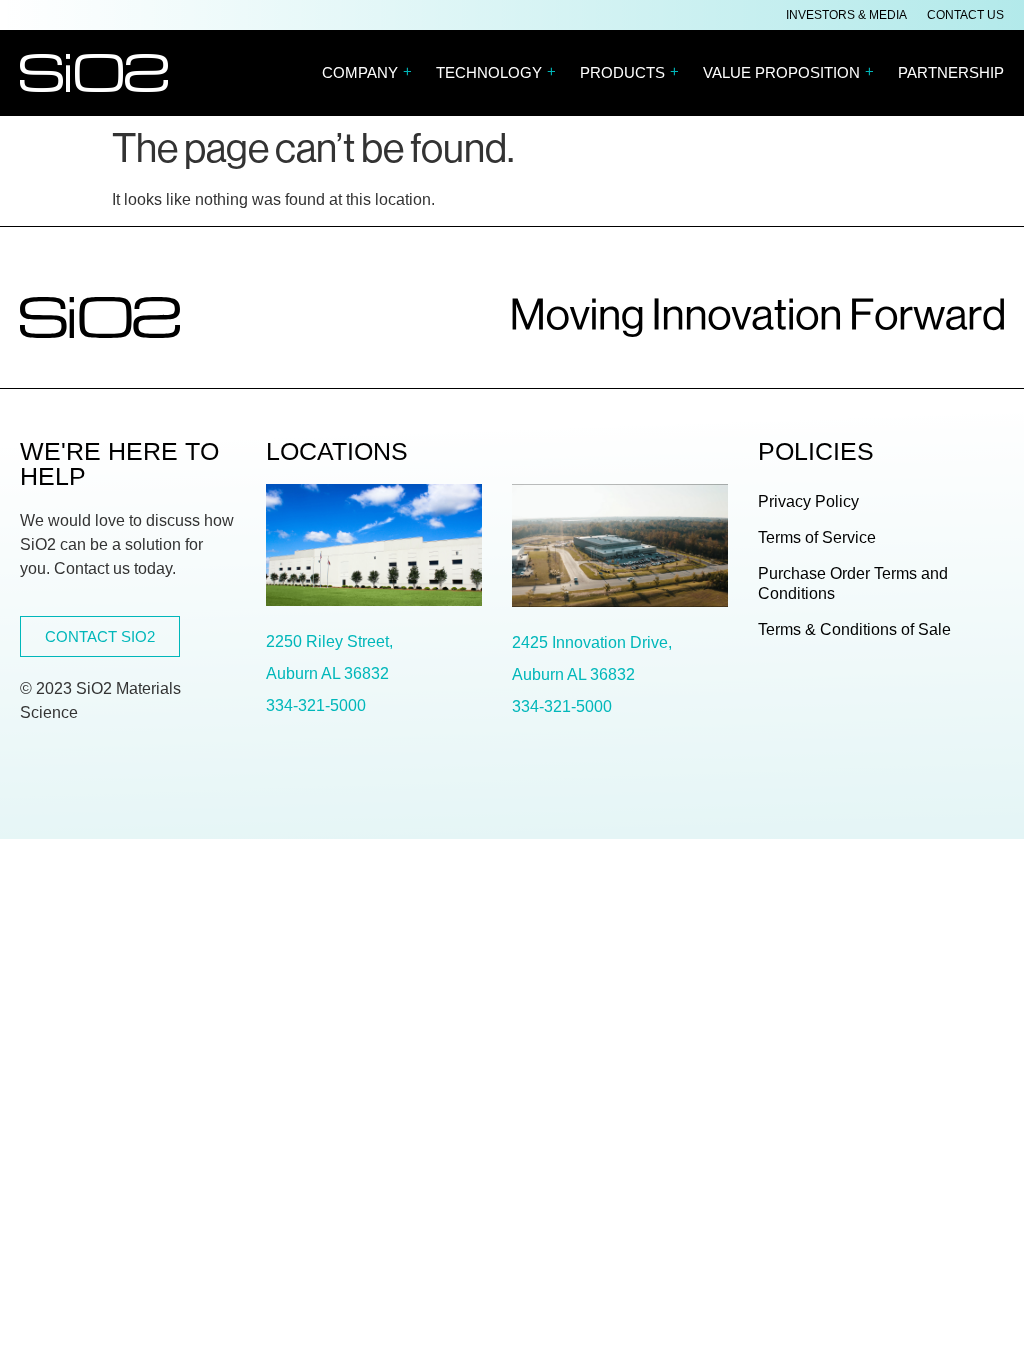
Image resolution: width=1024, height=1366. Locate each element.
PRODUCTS (629, 72)
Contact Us (965, 15)
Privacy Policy (808, 501)
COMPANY (367, 72)
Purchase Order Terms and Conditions (853, 583)
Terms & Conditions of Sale (854, 629)
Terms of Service (817, 537)
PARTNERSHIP (951, 72)
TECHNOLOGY (496, 72)
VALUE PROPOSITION (788, 72)
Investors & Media (846, 15)
